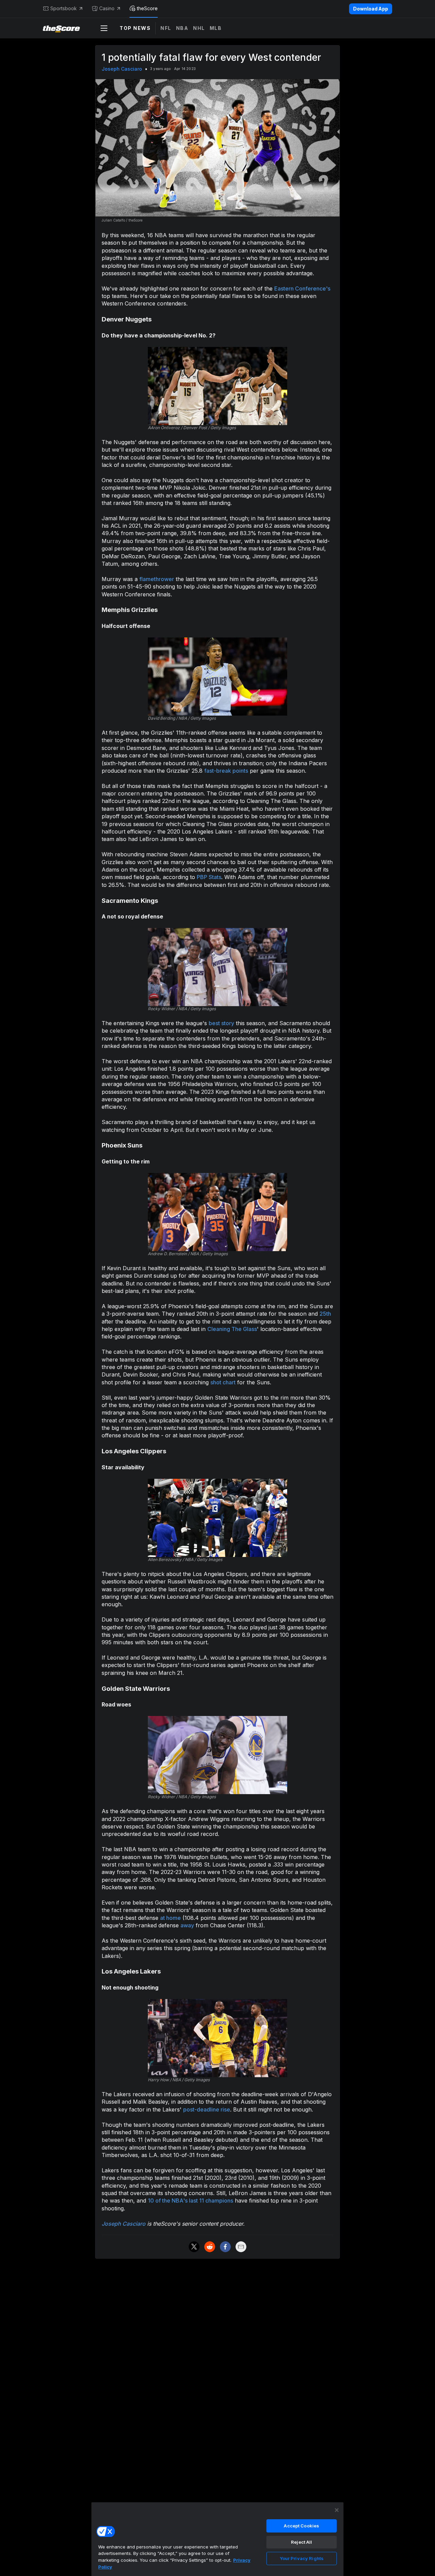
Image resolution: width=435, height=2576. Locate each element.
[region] (217, 2539)
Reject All (301, 2542)
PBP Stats (209, 877)
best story (221, 1023)
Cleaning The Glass (232, 1329)
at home (170, 1918)
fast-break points (226, 771)
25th (325, 1314)
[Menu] (104, 28)
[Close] (337, 2510)
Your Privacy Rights (302, 2558)
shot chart (223, 1382)
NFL (166, 28)
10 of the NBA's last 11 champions (190, 2201)
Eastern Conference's (302, 288)
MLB (216, 28)
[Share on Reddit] (210, 2247)
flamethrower (157, 579)
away (187, 1925)
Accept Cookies (301, 2526)
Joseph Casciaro (122, 69)
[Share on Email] (241, 2247)
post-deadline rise (207, 2109)
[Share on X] (194, 2247)
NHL (199, 28)
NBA (182, 28)
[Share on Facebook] (225, 2247)
